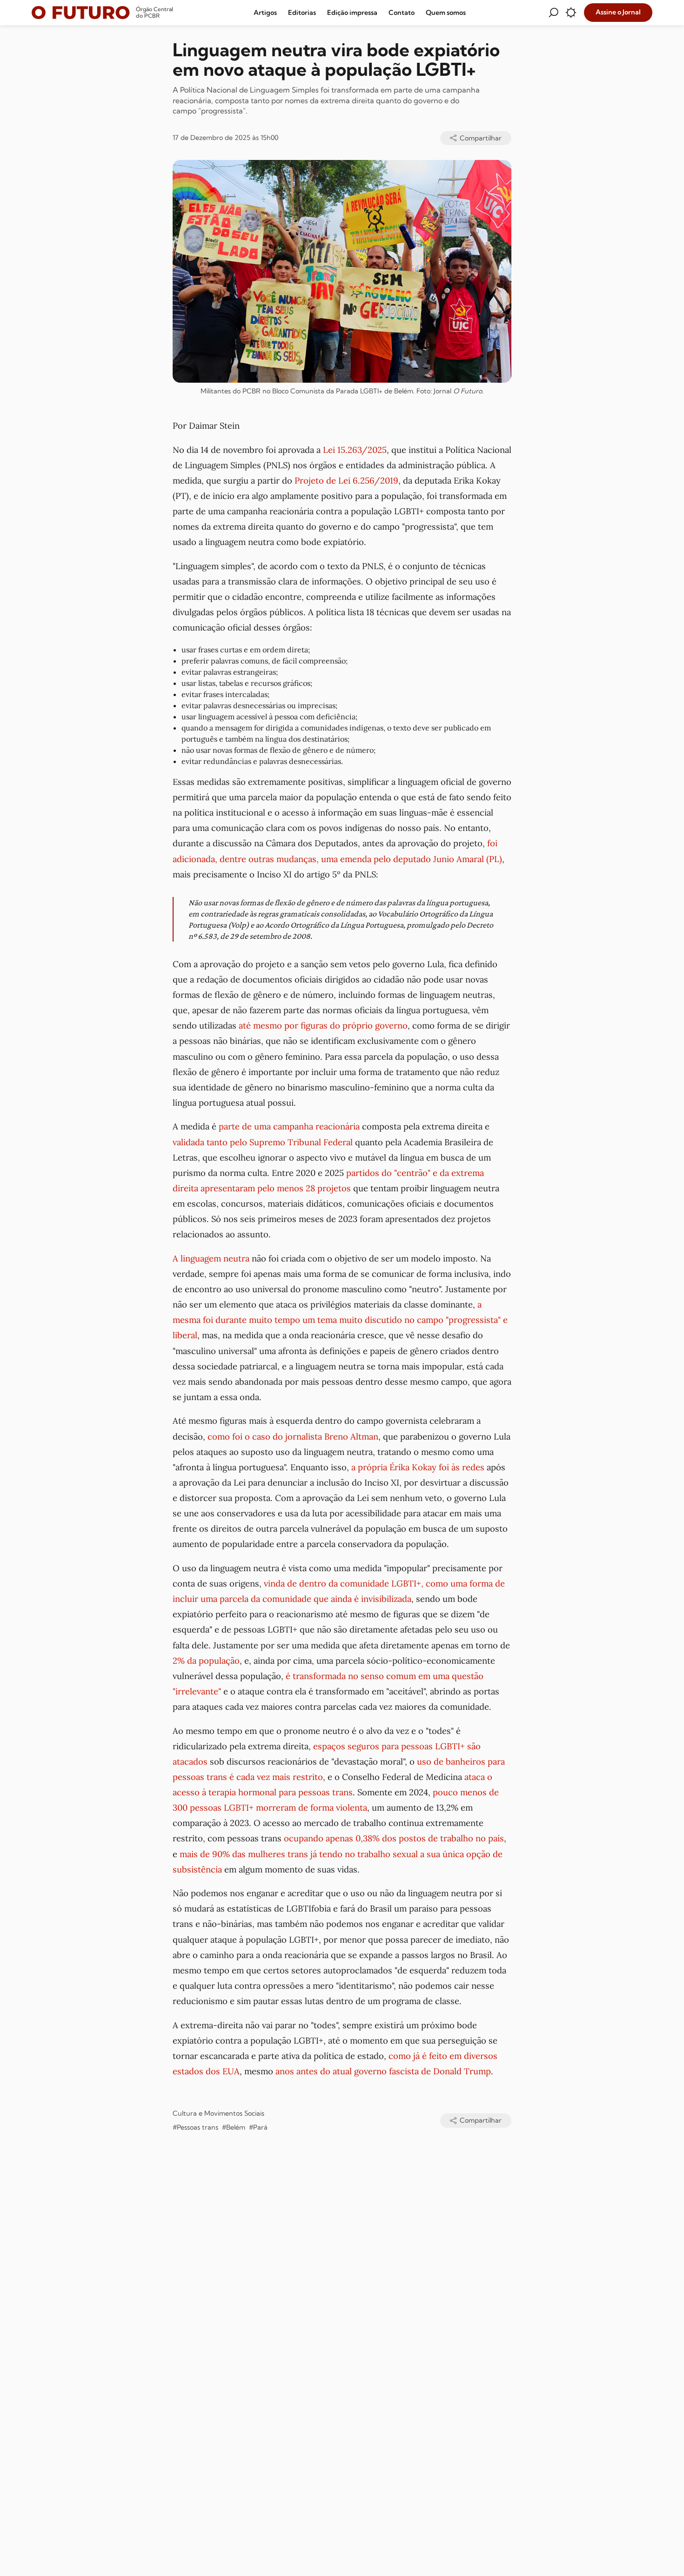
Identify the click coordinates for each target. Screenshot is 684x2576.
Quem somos (446, 13)
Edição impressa (352, 13)
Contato (402, 13)
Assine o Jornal (618, 12)
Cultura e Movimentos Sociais (218, 2113)
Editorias (302, 13)
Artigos (265, 13)
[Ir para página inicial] (81, 13)
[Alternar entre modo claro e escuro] (571, 13)
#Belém (234, 2127)
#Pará (258, 2127)
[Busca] (552, 13)
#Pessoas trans (195, 2127)
